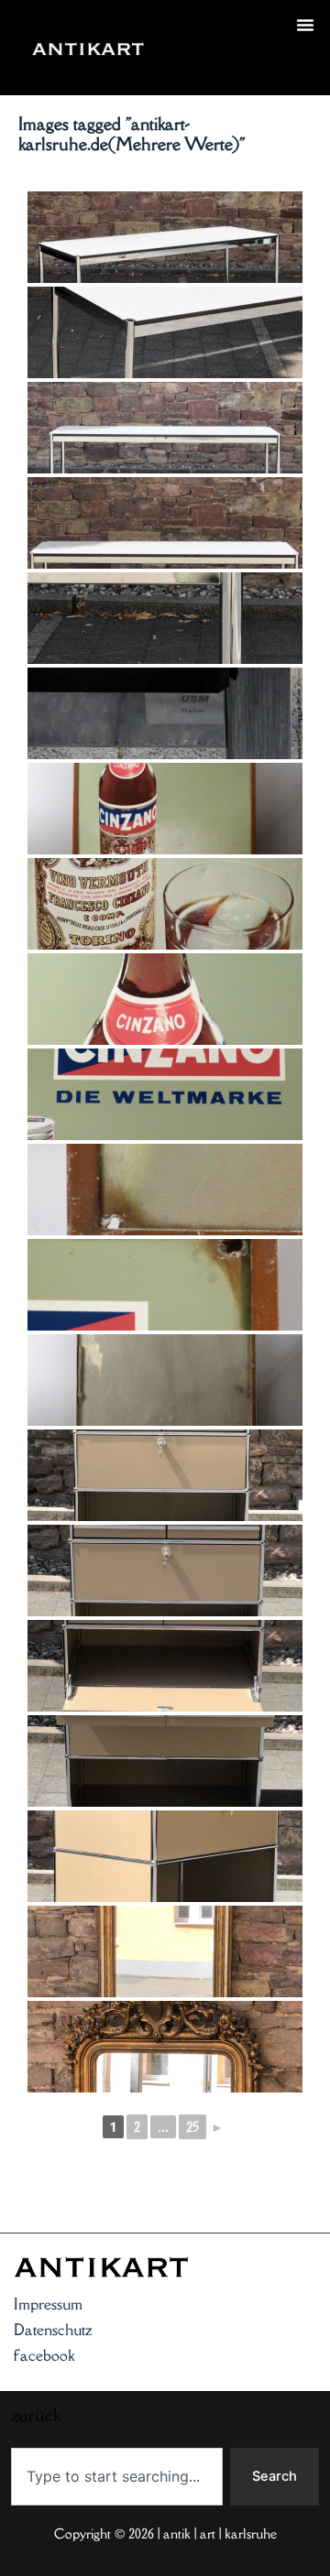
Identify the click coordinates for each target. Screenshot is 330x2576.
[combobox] (117, 2477)
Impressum (48, 2304)
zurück (190, 70)
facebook (44, 2355)
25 (192, 2127)
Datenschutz (53, 2330)
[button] (305, 25)
